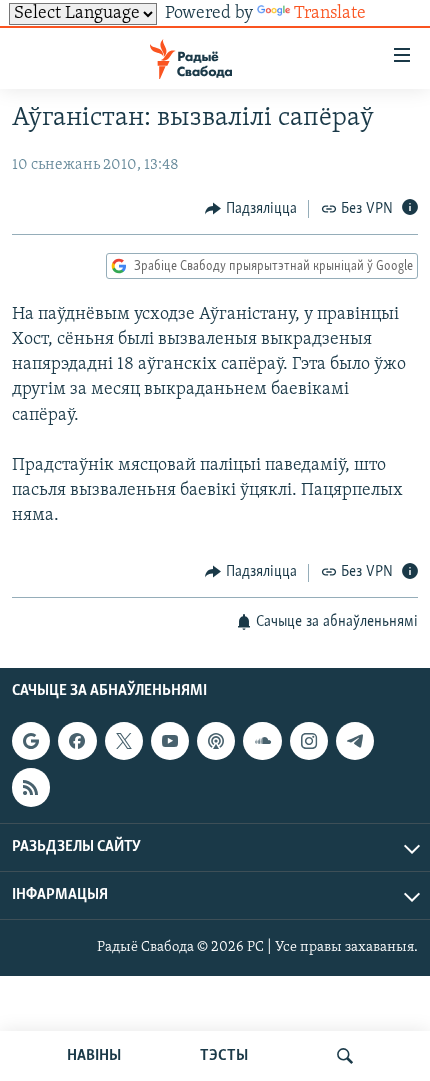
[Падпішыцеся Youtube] (170, 741)
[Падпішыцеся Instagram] (309, 741)
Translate (330, 14)
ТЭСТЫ (224, 1056)
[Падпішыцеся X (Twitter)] (124, 741)
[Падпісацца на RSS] (31, 787)
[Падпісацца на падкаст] (216, 741)
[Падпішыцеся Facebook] (77, 741)
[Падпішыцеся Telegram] (355, 741)
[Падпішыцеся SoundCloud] (262, 741)
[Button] (251, 209)
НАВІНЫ (94, 1056)
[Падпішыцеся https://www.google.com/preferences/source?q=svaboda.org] (31, 741)
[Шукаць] (345, 1056)
